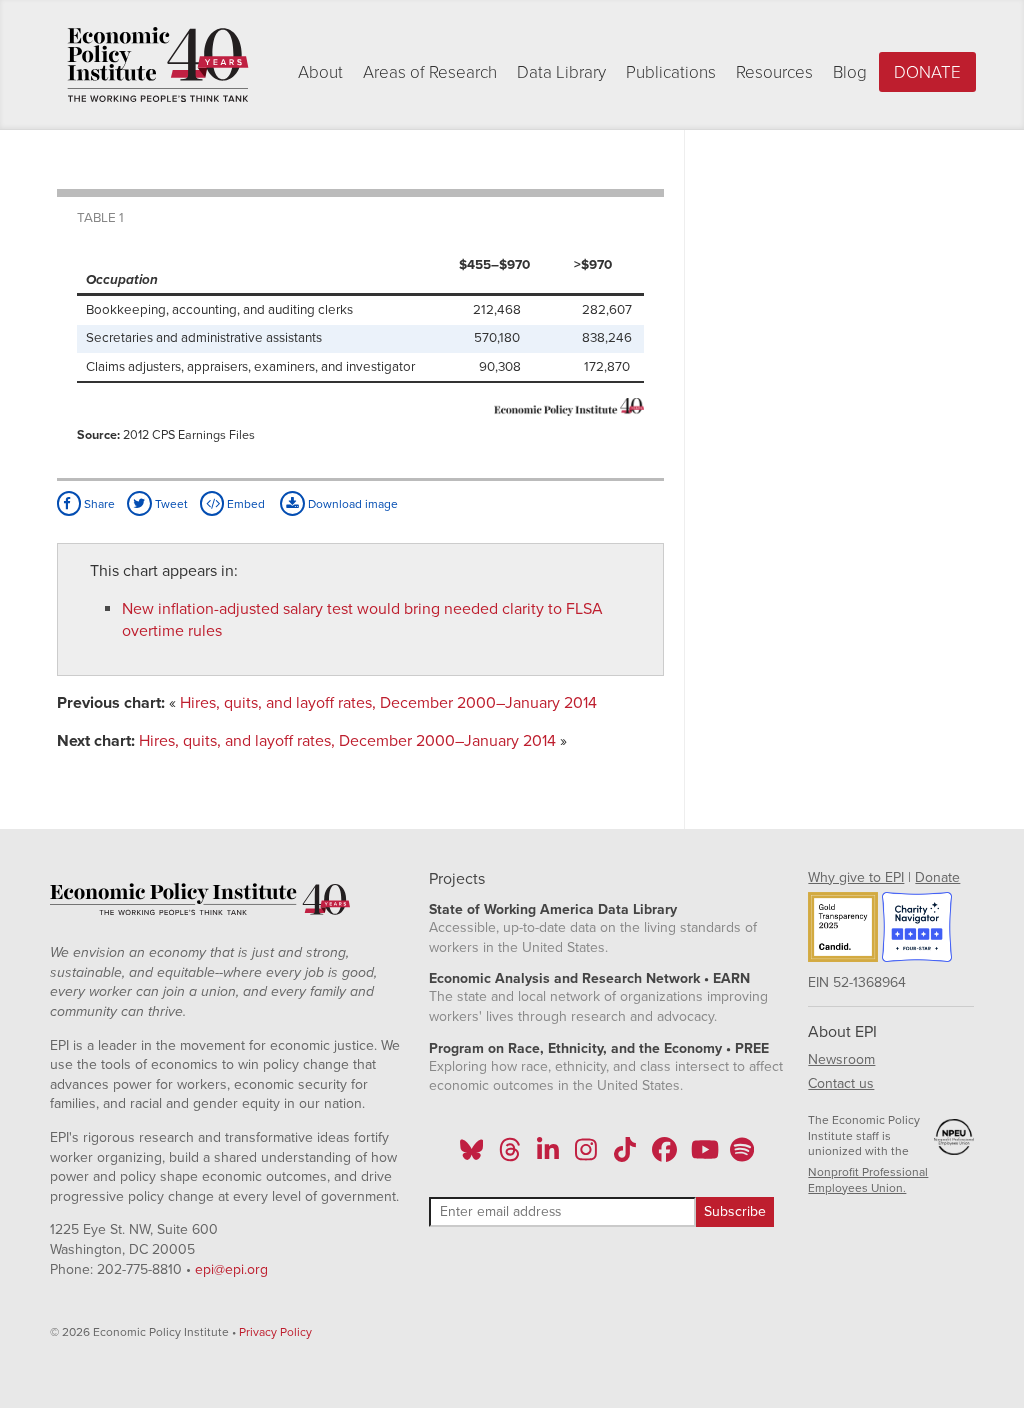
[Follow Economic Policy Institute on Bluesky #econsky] (471, 1156)
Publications (671, 72)
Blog (850, 72)
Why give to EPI (856, 877)
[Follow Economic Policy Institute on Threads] (510, 1156)
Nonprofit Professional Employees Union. (868, 1180)
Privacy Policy (275, 1332)
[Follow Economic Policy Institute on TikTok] (625, 1156)
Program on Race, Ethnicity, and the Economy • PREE (599, 1048)
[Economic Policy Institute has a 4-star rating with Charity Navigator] (917, 930)
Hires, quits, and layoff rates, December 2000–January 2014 (388, 703)
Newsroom (841, 1059)
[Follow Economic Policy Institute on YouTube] (702, 1156)
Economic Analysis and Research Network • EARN (589, 978)
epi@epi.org (231, 1269)
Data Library (561, 72)
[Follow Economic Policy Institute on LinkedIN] (548, 1156)
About (320, 72)
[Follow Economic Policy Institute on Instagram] (586, 1156)
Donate (927, 72)
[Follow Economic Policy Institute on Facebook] (663, 1156)
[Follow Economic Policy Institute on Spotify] (741, 1156)
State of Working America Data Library (553, 909)
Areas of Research (430, 72)
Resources (774, 72)
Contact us (841, 1083)
